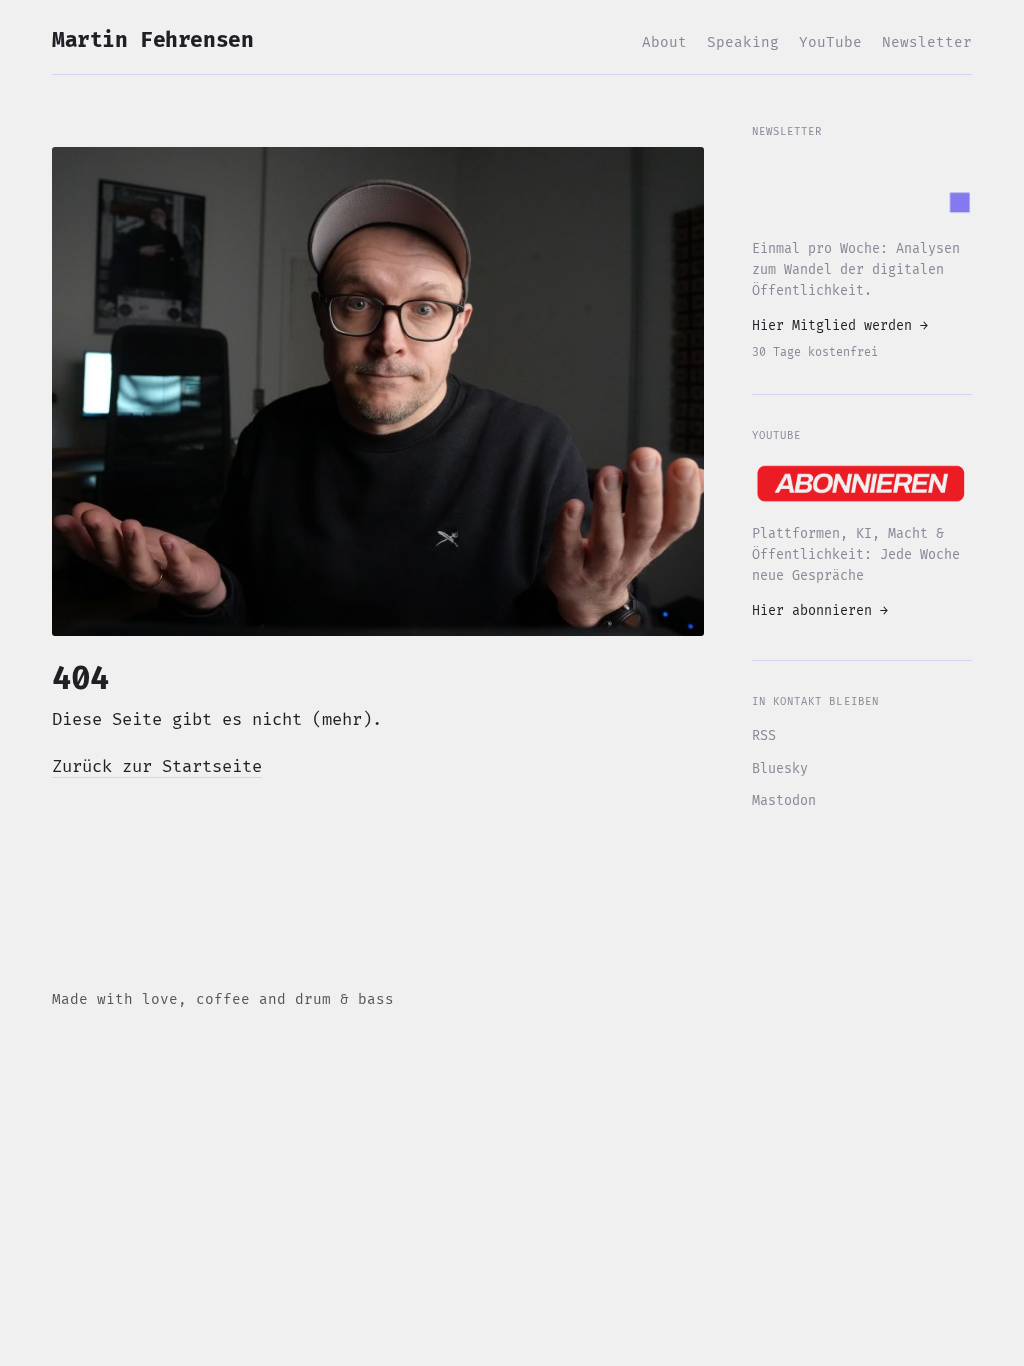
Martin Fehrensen (152, 40)
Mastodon (784, 801)
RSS (764, 736)
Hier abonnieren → (820, 611)
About (664, 42)
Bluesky (780, 769)
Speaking (743, 42)
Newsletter (927, 42)
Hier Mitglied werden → (840, 326)
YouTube (830, 42)
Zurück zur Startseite (157, 767)
